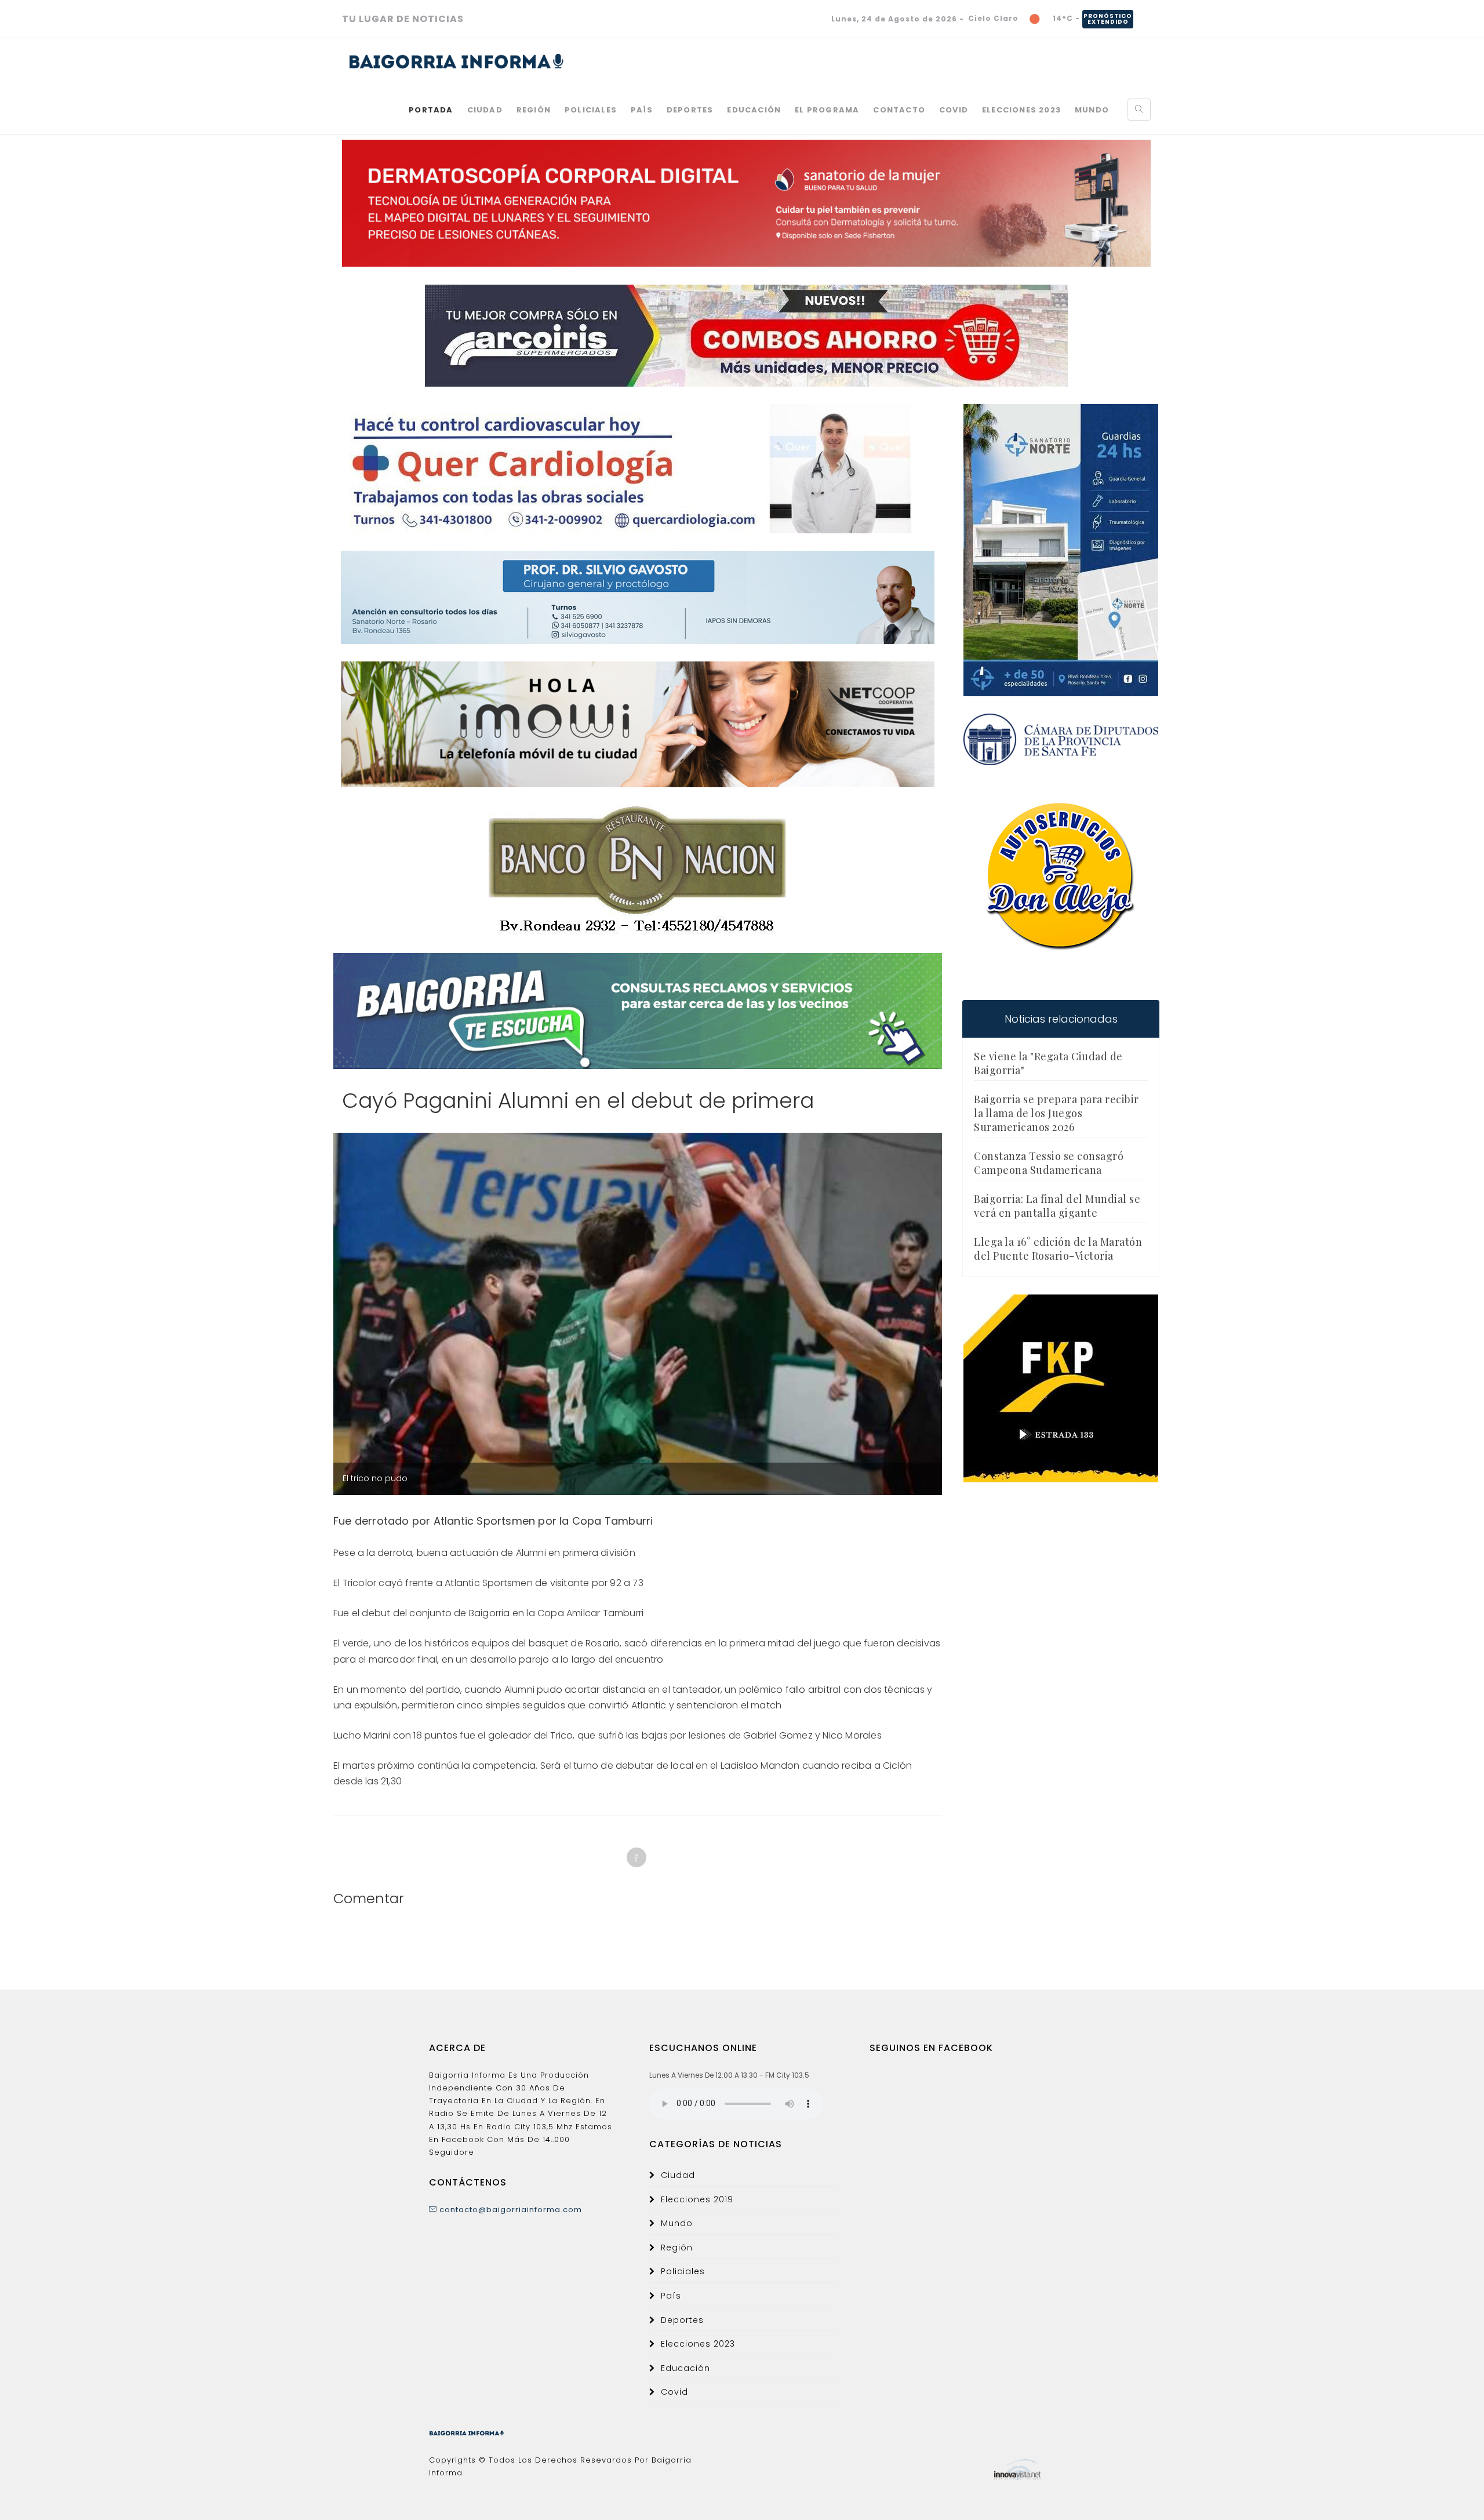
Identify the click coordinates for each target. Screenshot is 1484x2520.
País (642, 110)
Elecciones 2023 (1021, 110)
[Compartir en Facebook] (636, 1857)
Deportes (690, 110)
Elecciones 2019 (697, 2199)
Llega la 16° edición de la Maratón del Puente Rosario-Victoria (1058, 1249)
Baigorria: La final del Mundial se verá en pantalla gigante (1057, 1206)
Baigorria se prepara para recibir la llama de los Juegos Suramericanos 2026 (1056, 1113)
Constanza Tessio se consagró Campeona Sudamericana (1049, 1163)
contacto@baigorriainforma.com (510, 2210)
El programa (827, 110)
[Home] (457, 61)
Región (534, 110)
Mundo (1092, 110)
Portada (431, 110)
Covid (954, 110)
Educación (754, 110)
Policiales (591, 110)
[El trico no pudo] (638, 1425)
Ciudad (485, 110)
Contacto (899, 110)
